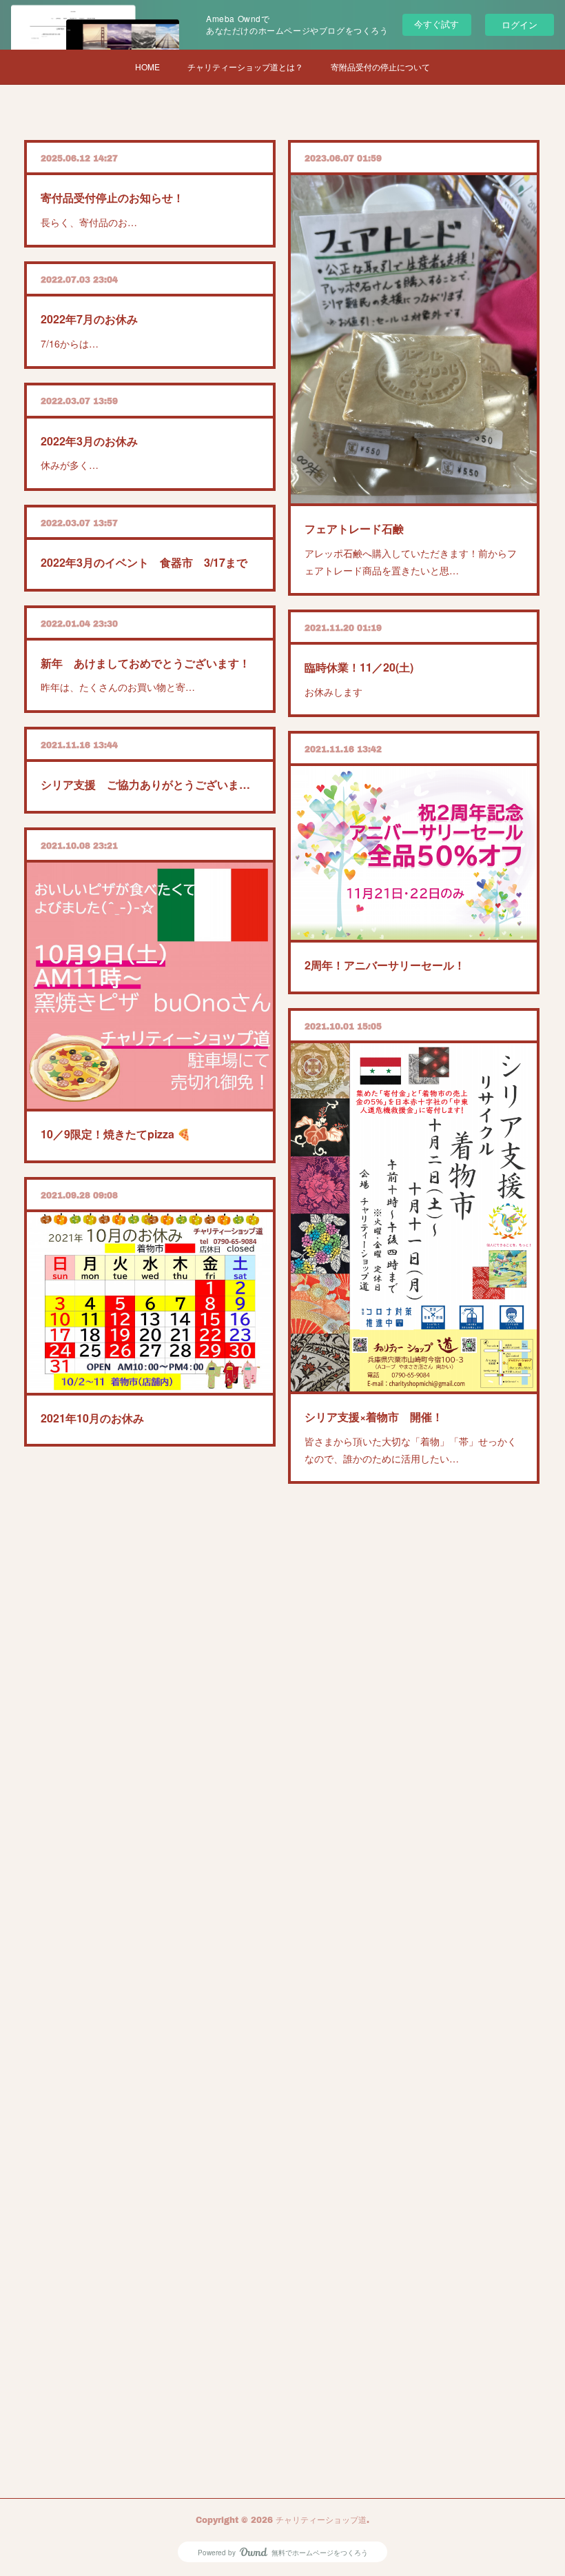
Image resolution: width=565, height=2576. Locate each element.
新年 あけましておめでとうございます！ (145, 663)
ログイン (520, 24)
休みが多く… (70, 465)
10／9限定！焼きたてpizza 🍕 (116, 1134)
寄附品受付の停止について (380, 67)
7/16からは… (70, 343)
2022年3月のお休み (89, 441)
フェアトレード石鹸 (354, 529)
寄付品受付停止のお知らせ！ (112, 198)
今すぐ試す (436, 24)
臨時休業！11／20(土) (359, 667)
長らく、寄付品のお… (89, 222)
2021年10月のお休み (92, 1418)
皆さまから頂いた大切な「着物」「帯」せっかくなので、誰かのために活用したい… (411, 1450)
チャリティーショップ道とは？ (245, 67)
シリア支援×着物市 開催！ (374, 1417)
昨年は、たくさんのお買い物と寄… (118, 687)
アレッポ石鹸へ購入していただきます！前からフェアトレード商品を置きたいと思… (411, 562)
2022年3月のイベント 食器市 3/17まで (144, 562)
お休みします (333, 692)
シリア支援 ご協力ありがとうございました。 (150, 784)
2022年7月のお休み (89, 319)
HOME (147, 67)
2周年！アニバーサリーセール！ (385, 965)
